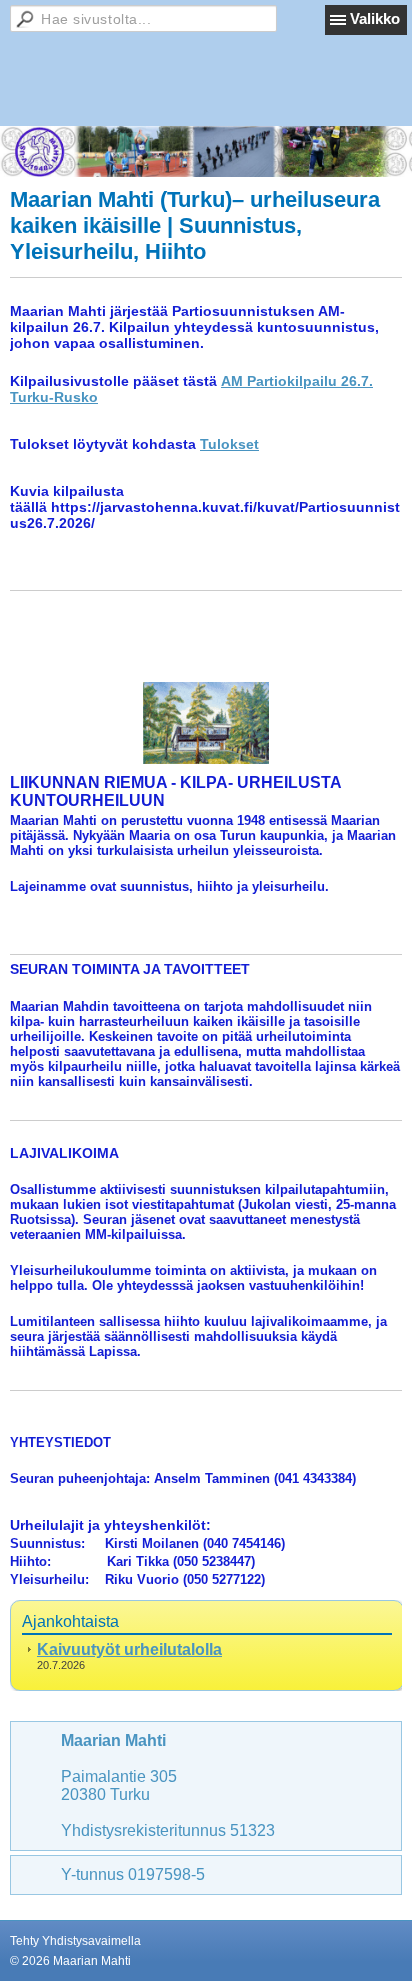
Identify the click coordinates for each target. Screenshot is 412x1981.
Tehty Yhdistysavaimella (75, 1941)
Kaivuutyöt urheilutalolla (129, 1649)
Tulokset (229, 444)
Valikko (375, 18)
